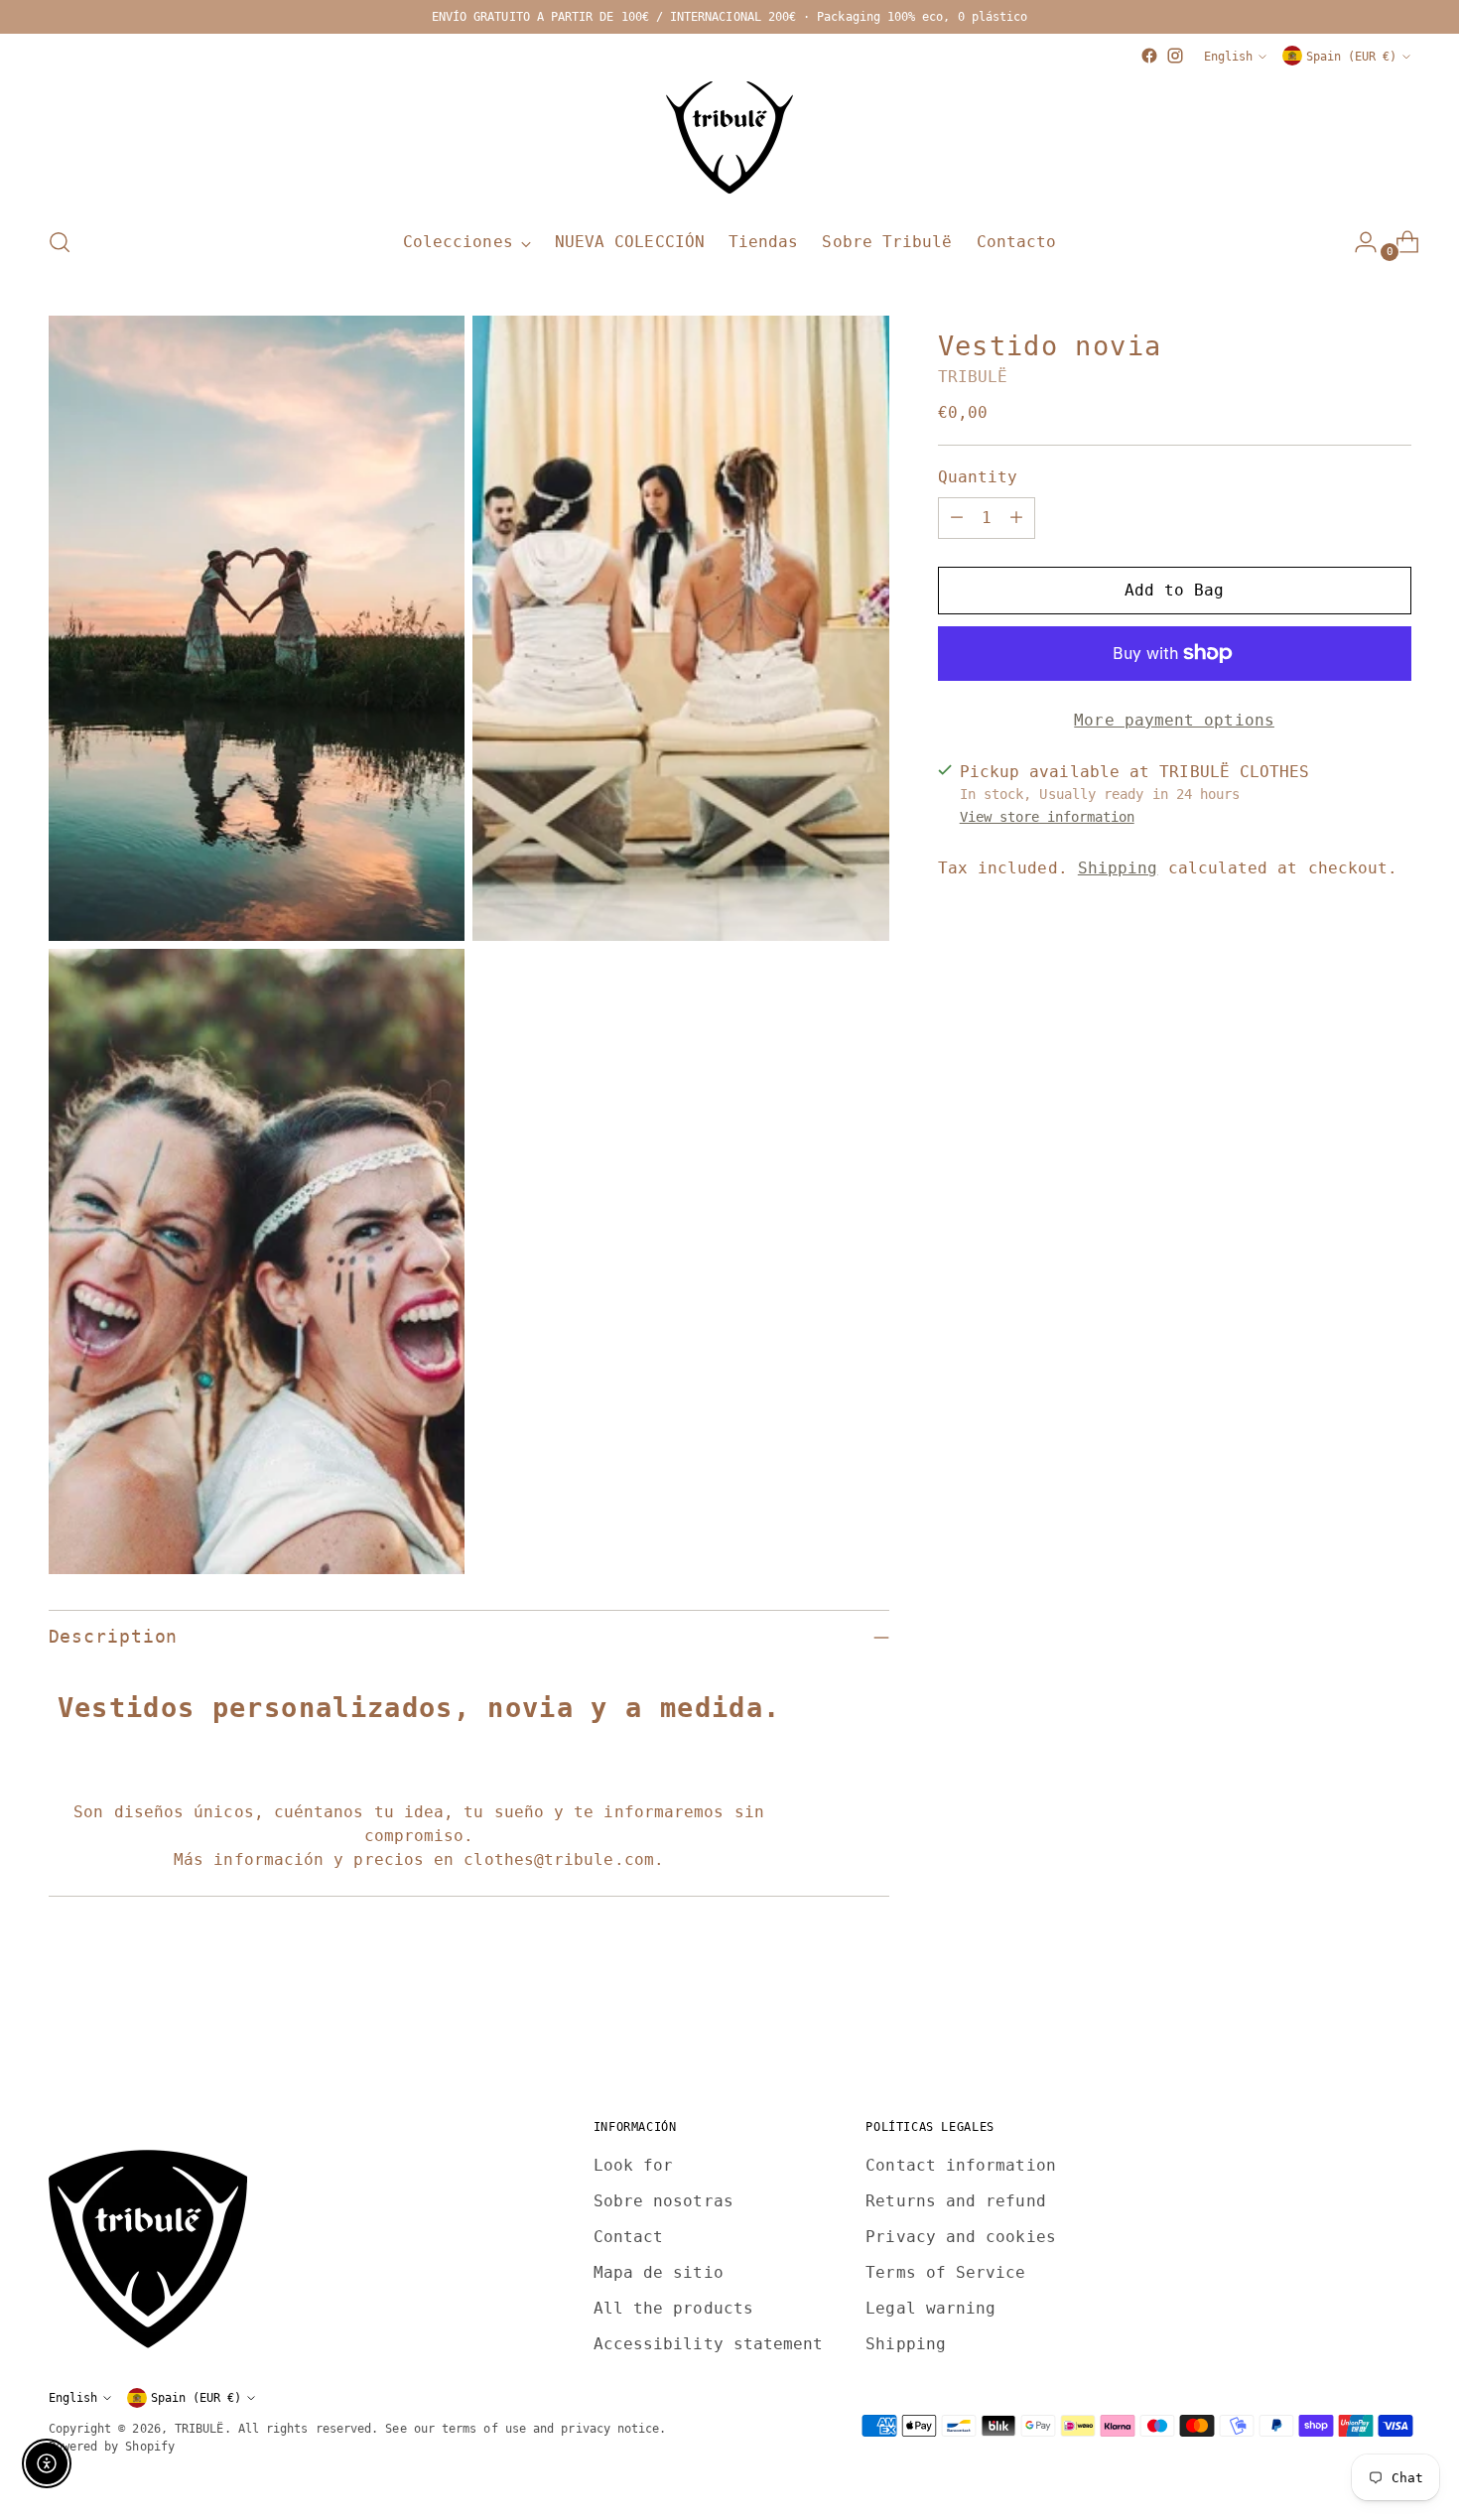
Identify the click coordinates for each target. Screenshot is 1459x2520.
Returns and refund (955, 2201)
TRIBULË (973, 377)
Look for (634, 2165)
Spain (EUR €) (1351, 56)
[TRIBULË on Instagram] (1175, 56)
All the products (673, 2308)
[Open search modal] (60, 242)
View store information (1047, 817)
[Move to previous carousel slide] (1349, 2030)
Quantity (978, 477)
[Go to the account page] (1358, 242)
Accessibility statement (709, 2344)
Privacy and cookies (961, 2237)
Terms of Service (945, 2272)
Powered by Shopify (112, 2446)
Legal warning (930, 2308)
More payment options (1174, 720)
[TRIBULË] (729, 139)
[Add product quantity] (1016, 518)
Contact (629, 2237)
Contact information (961, 2165)
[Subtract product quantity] (957, 518)
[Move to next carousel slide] (1394, 2029)
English (1228, 56)
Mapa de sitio (659, 2272)
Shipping (1118, 868)
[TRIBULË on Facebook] (1149, 56)
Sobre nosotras (663, 2201)
